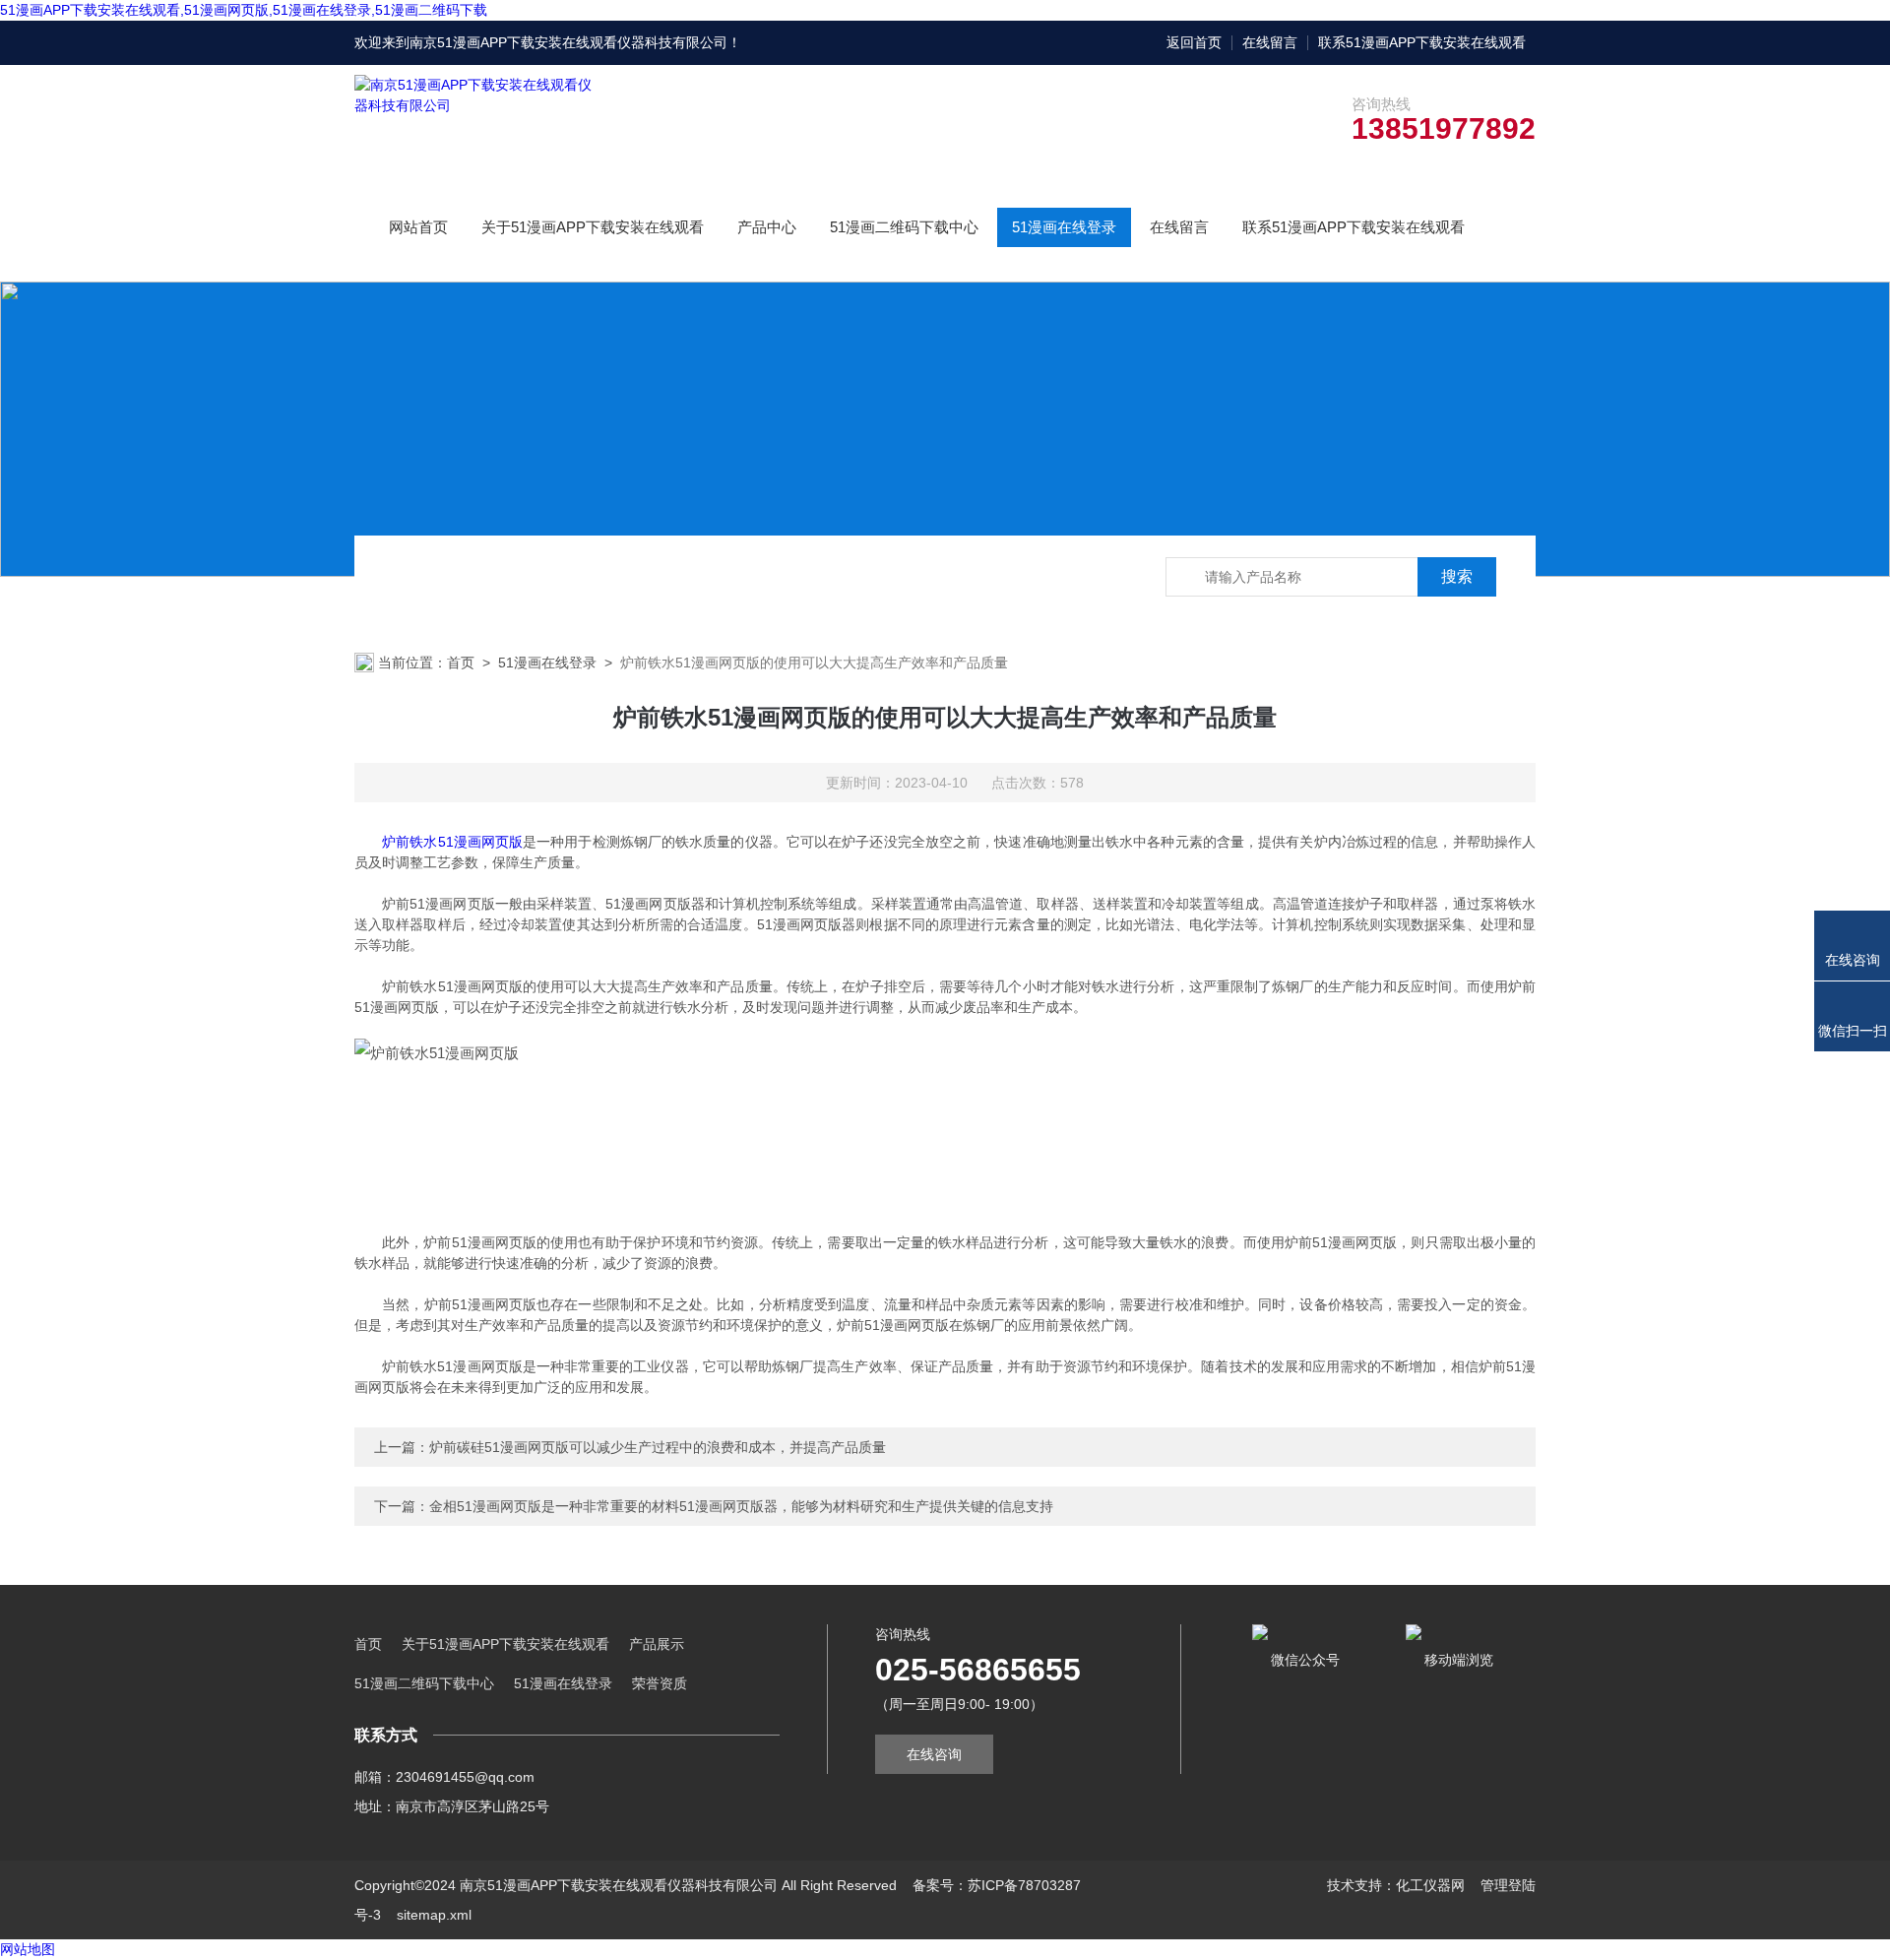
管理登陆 (1508, 1885)
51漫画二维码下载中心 (904, 227)
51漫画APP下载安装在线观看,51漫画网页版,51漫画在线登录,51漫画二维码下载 (244, 10)
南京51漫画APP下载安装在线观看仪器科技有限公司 (568, 42)
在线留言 (1270, 42)
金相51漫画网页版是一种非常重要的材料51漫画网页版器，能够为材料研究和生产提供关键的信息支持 (741, 1506)
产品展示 (657, 1644)
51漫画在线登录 (1064, 227)
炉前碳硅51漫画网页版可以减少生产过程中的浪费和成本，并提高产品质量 (658, 1447)
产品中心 (767, 227)
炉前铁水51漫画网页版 (452, 842)
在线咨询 (934, 1754)
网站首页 (418, 227)
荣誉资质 (660, 1683)
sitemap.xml (434, 1915)
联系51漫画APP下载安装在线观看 (1422, 42)
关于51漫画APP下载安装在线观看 (593, 227)
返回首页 (1194, 42)
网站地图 (28, 1949)
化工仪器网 (1430, 1885)
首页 (461, 663)
